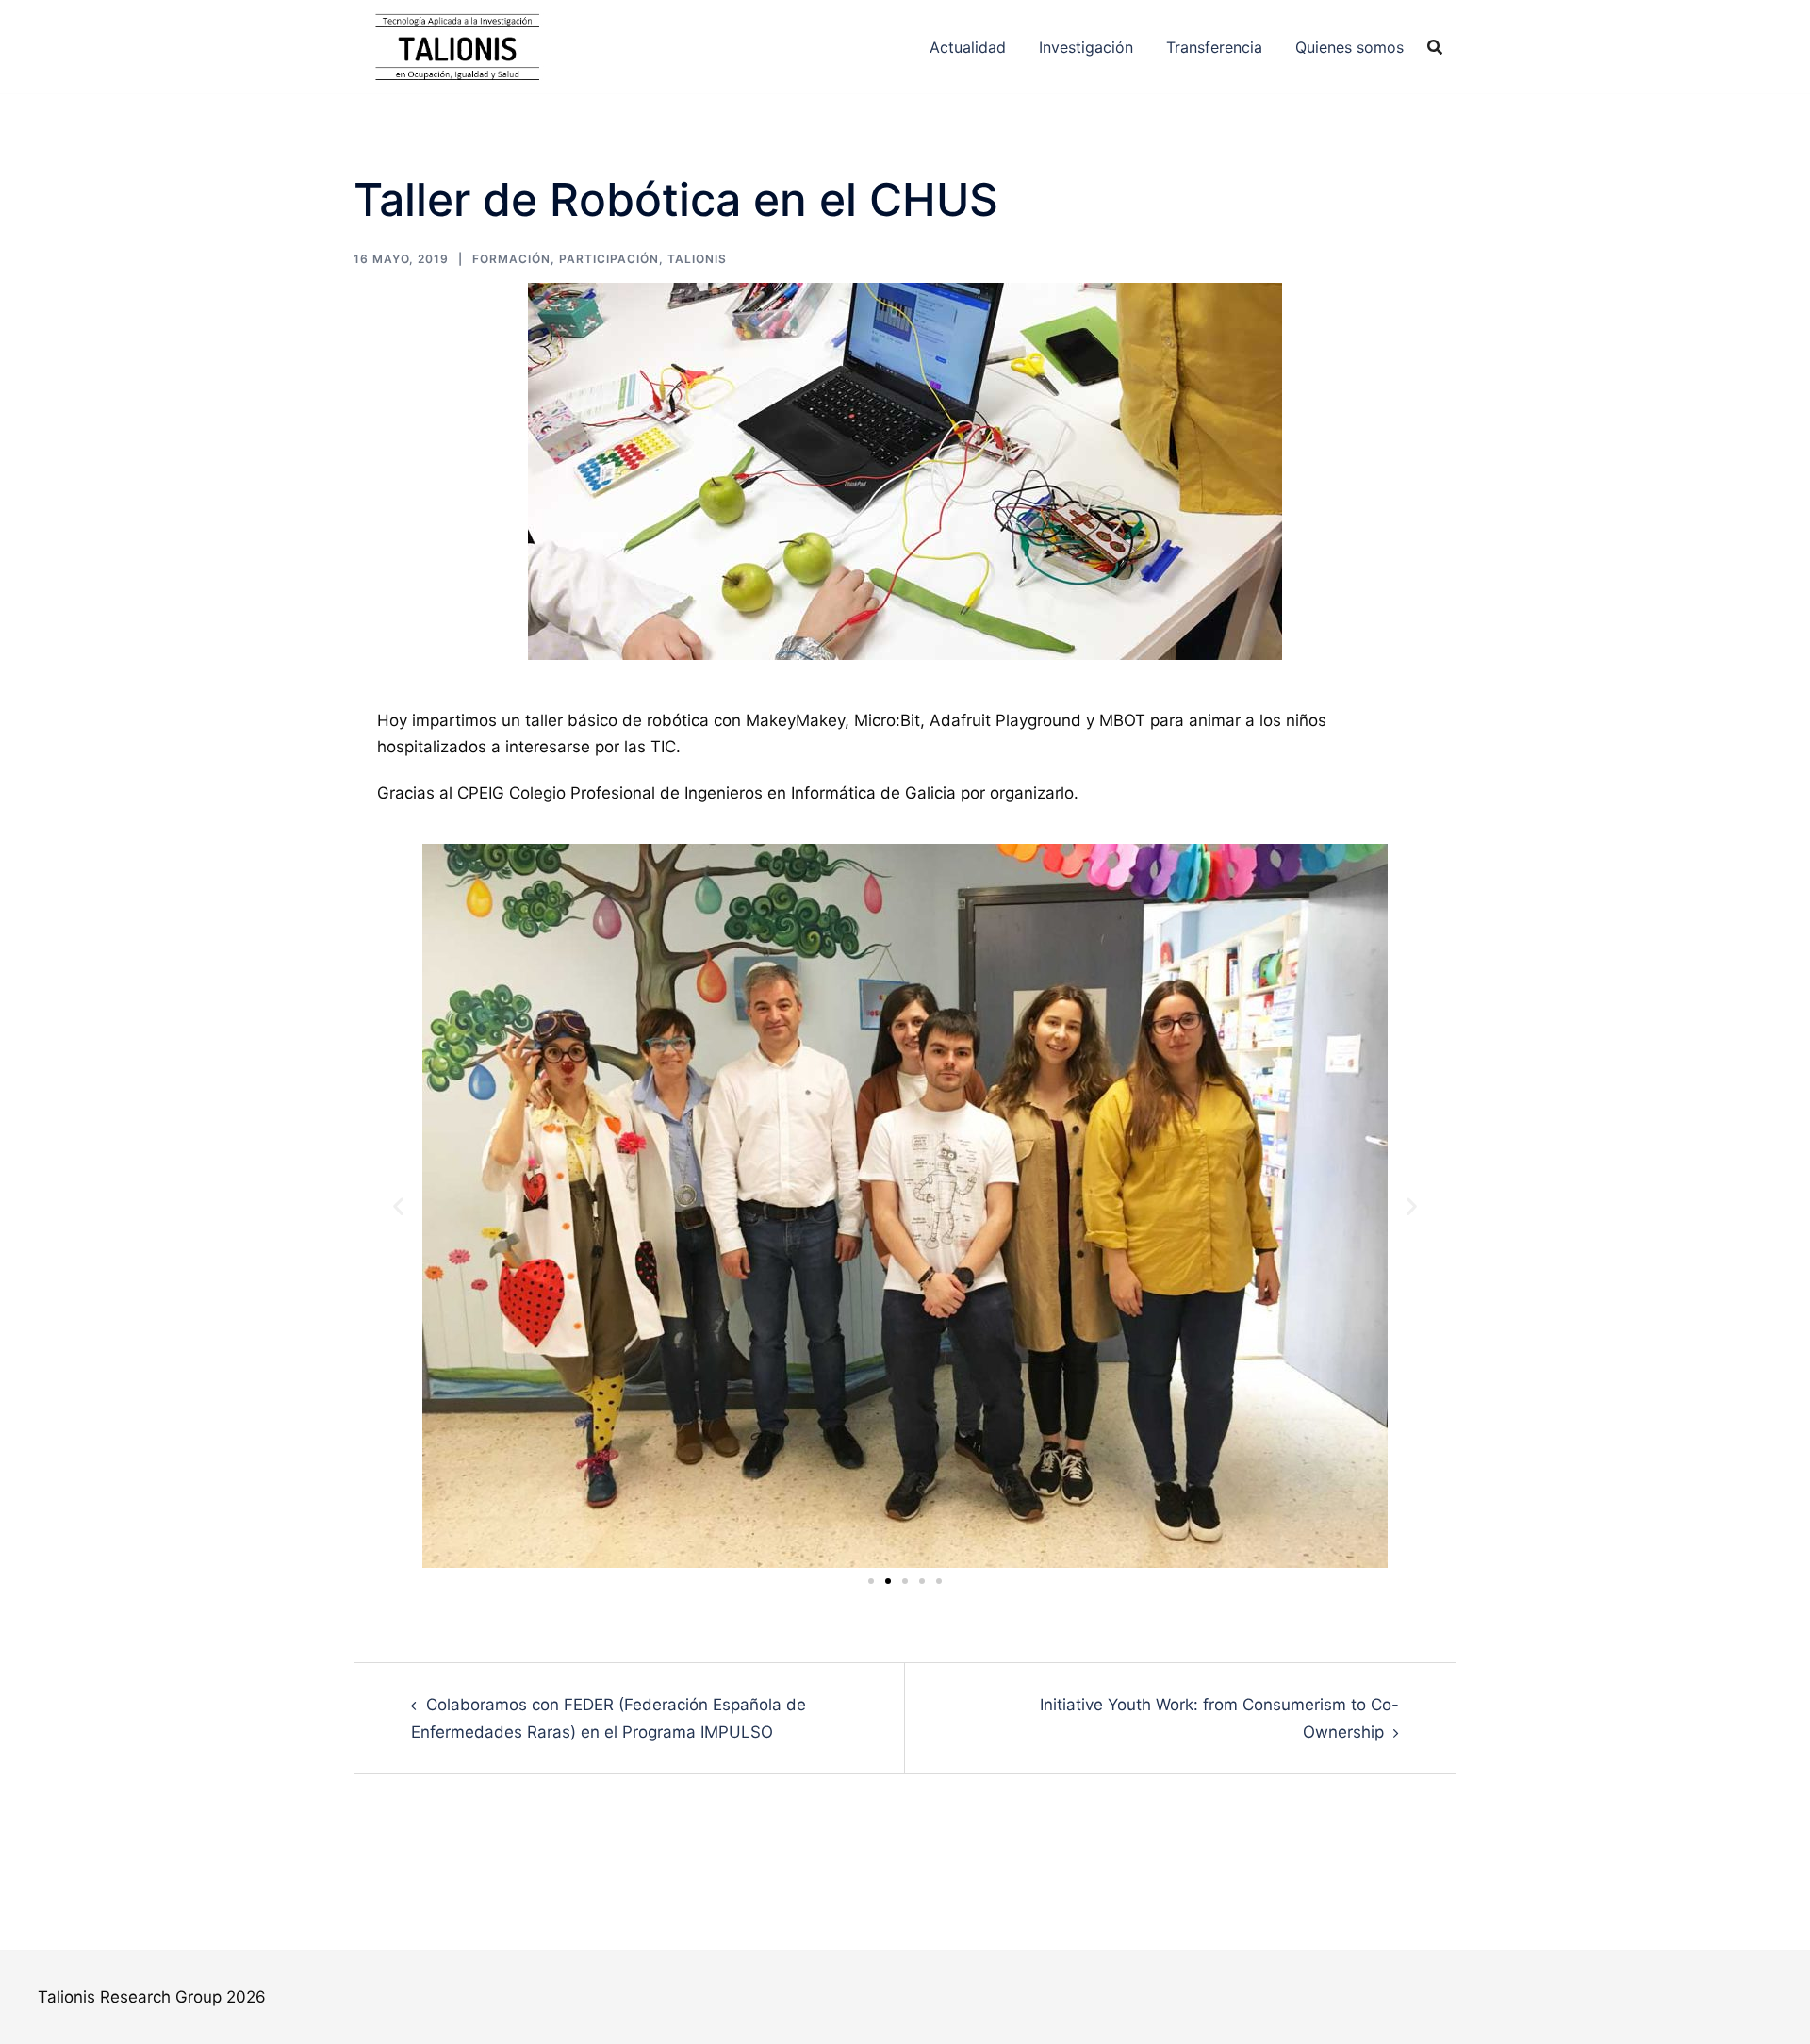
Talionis (697, 259)
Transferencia (1214, 47)
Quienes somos (1349, 47)
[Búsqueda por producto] (1435, 47)
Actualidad (968, 47)
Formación (511, 259)
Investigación (1086, 47)
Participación (609, 259)
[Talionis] (457, 45)
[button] (398, 1206)
